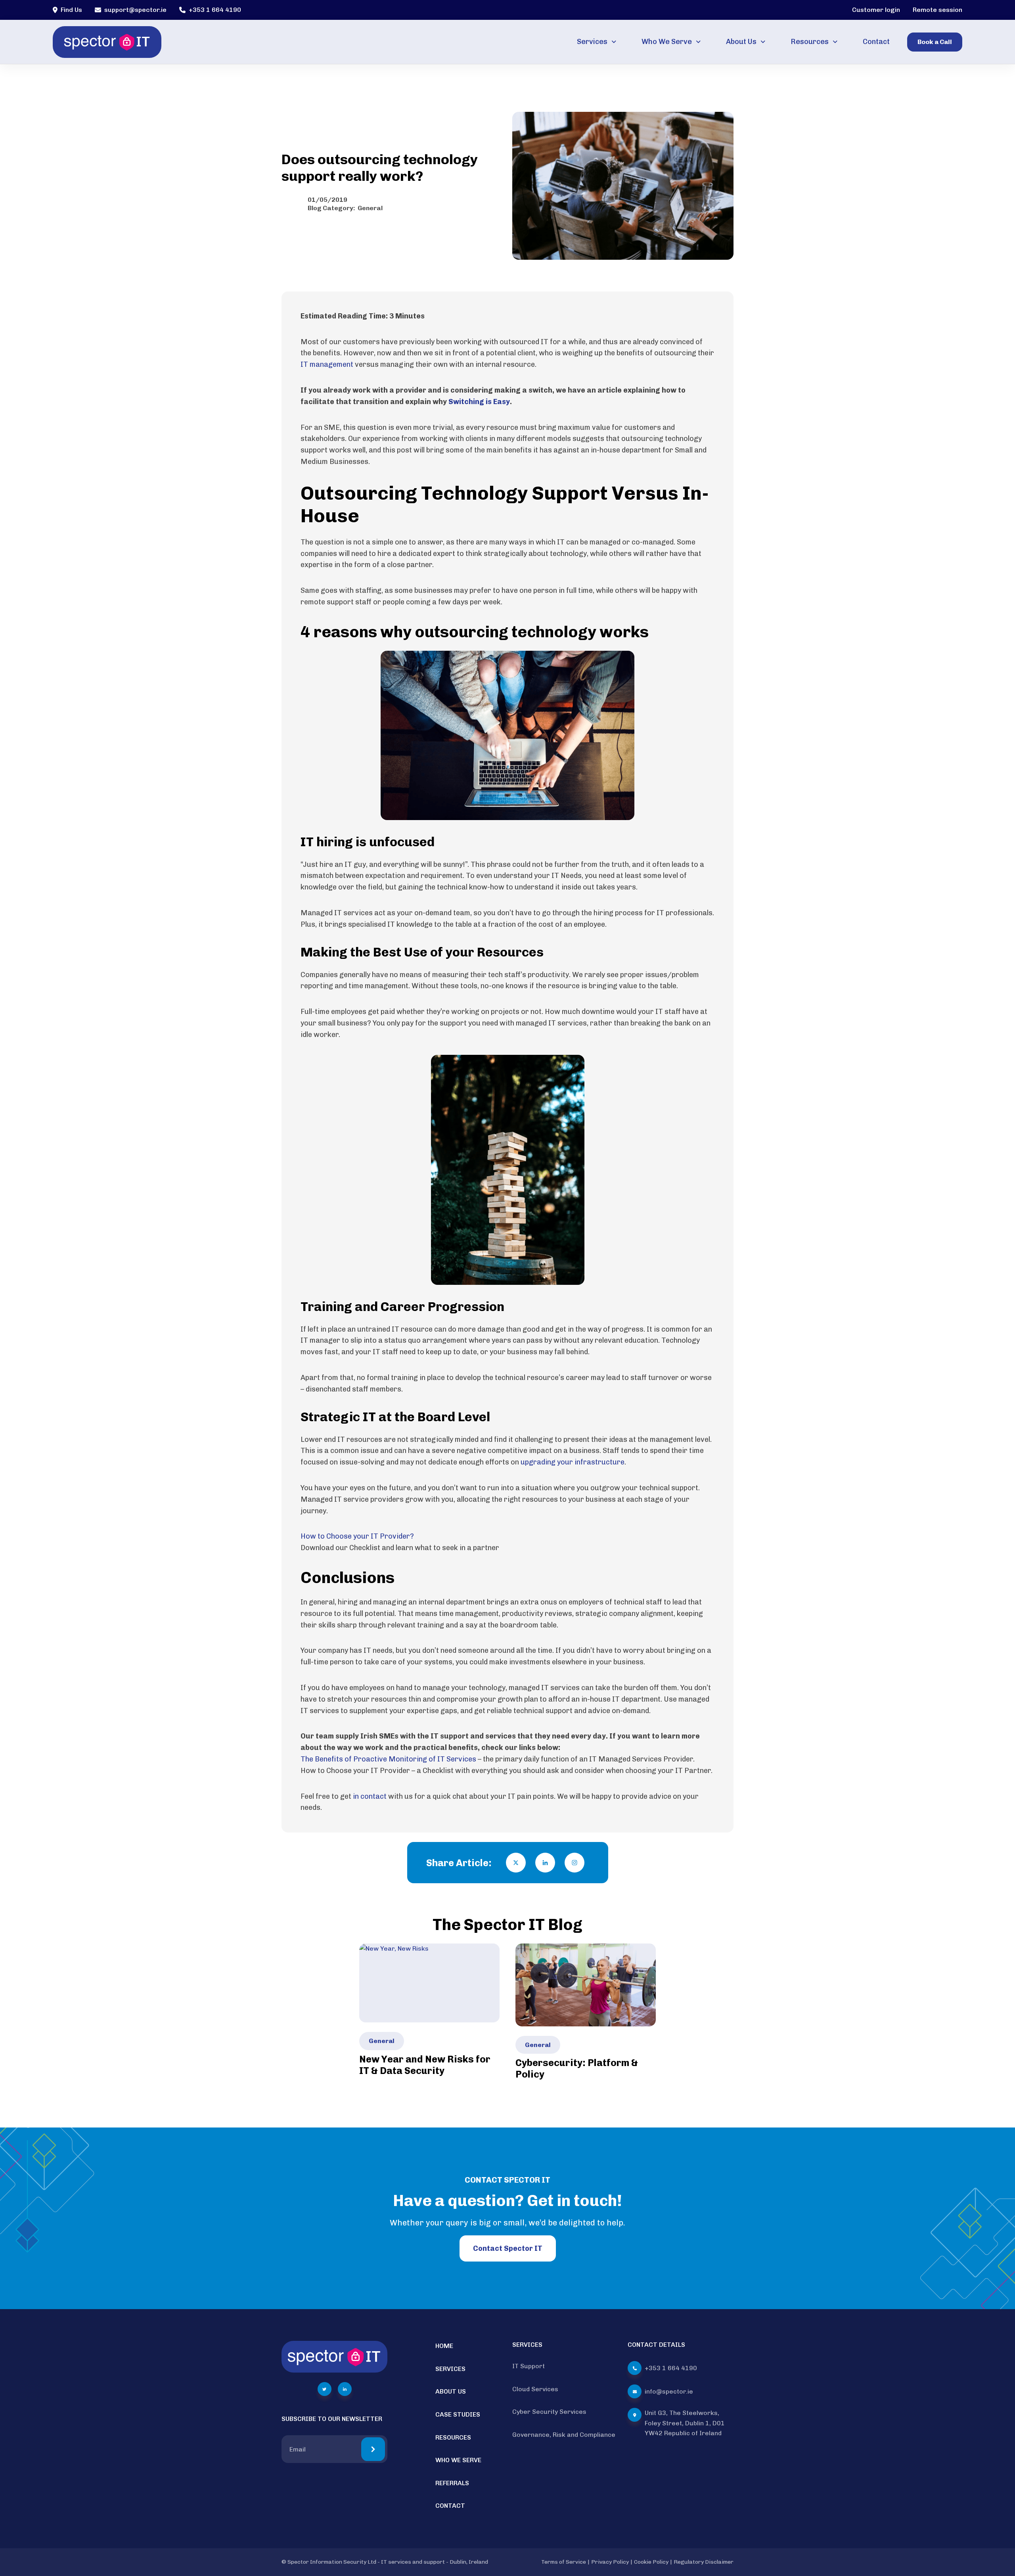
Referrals (452, 2483)
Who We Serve (667, 42)
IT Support (529, 2366)
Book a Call (935, 42)
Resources (810, 42)
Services (592, 42)
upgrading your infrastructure (573, 1462)
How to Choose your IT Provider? (357, 1536)
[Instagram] (575, 1863)
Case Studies (458, 2414)
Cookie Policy (651, 2562)
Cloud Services (535, 2389)
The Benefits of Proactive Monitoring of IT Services (389, 1759)
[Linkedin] (545, 1863)
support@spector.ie (135, 10)
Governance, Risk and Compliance (564, 2435)
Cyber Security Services (549, 2412)
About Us (741, 42)
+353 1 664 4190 (215, 10)
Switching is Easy (479, 402)
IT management (327, 364)
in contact (370, 1796)
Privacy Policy (610, 2562)
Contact (876, 42)
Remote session (937, 10)
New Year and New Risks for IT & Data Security (425, 2065)
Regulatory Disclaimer (704, 2562)
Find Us (71, 10)
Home (444, 2346)
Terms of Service (564, 2562)
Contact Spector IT (508, 2248)
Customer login (876, 10)
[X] (516, 1863)
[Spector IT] (107, 42)
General (370, 208)
